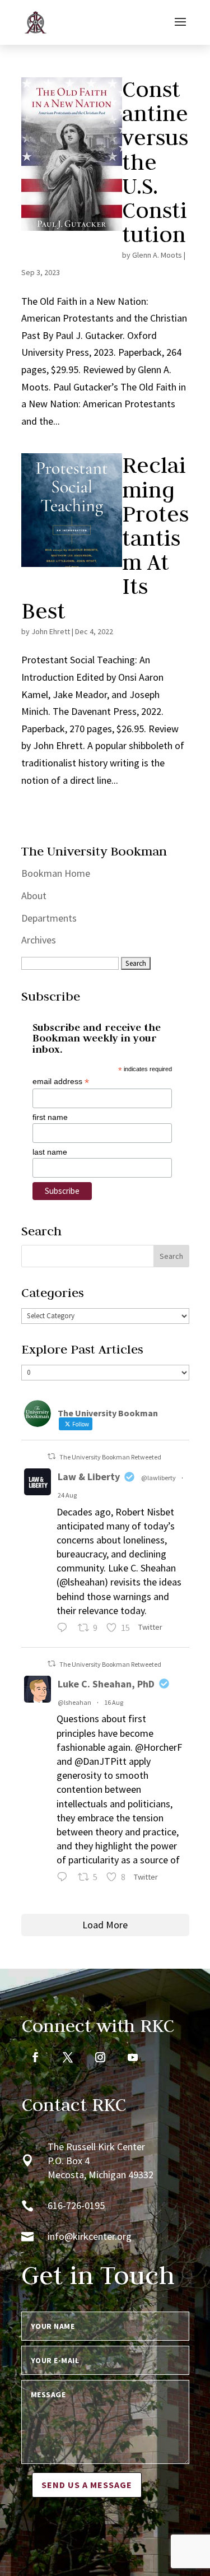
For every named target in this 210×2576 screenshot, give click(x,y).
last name (50, 1152)
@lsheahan (74, 1702)
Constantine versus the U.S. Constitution (155, 162)
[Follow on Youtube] (133, 2057)
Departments (49, 918)
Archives (39, 940)
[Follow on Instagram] (100, 2057)
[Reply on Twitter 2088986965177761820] (65, 1878)
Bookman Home (56, 873)
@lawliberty (158, 1478)
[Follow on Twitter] (68, 2057)
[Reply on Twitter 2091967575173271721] (65, 1629)
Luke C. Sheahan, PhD (106, 1684)
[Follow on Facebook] (35, 2057)
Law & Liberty (89, 1477)
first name (50, 1117)
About (34, 896)
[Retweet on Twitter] (52, 1456)
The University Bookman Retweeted (110, 1457)
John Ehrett (51, 631)
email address (61, 1082)
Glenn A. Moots (157, 255)
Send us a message (87, 2485)
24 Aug (67, 1495)
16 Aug (114, 1702)
